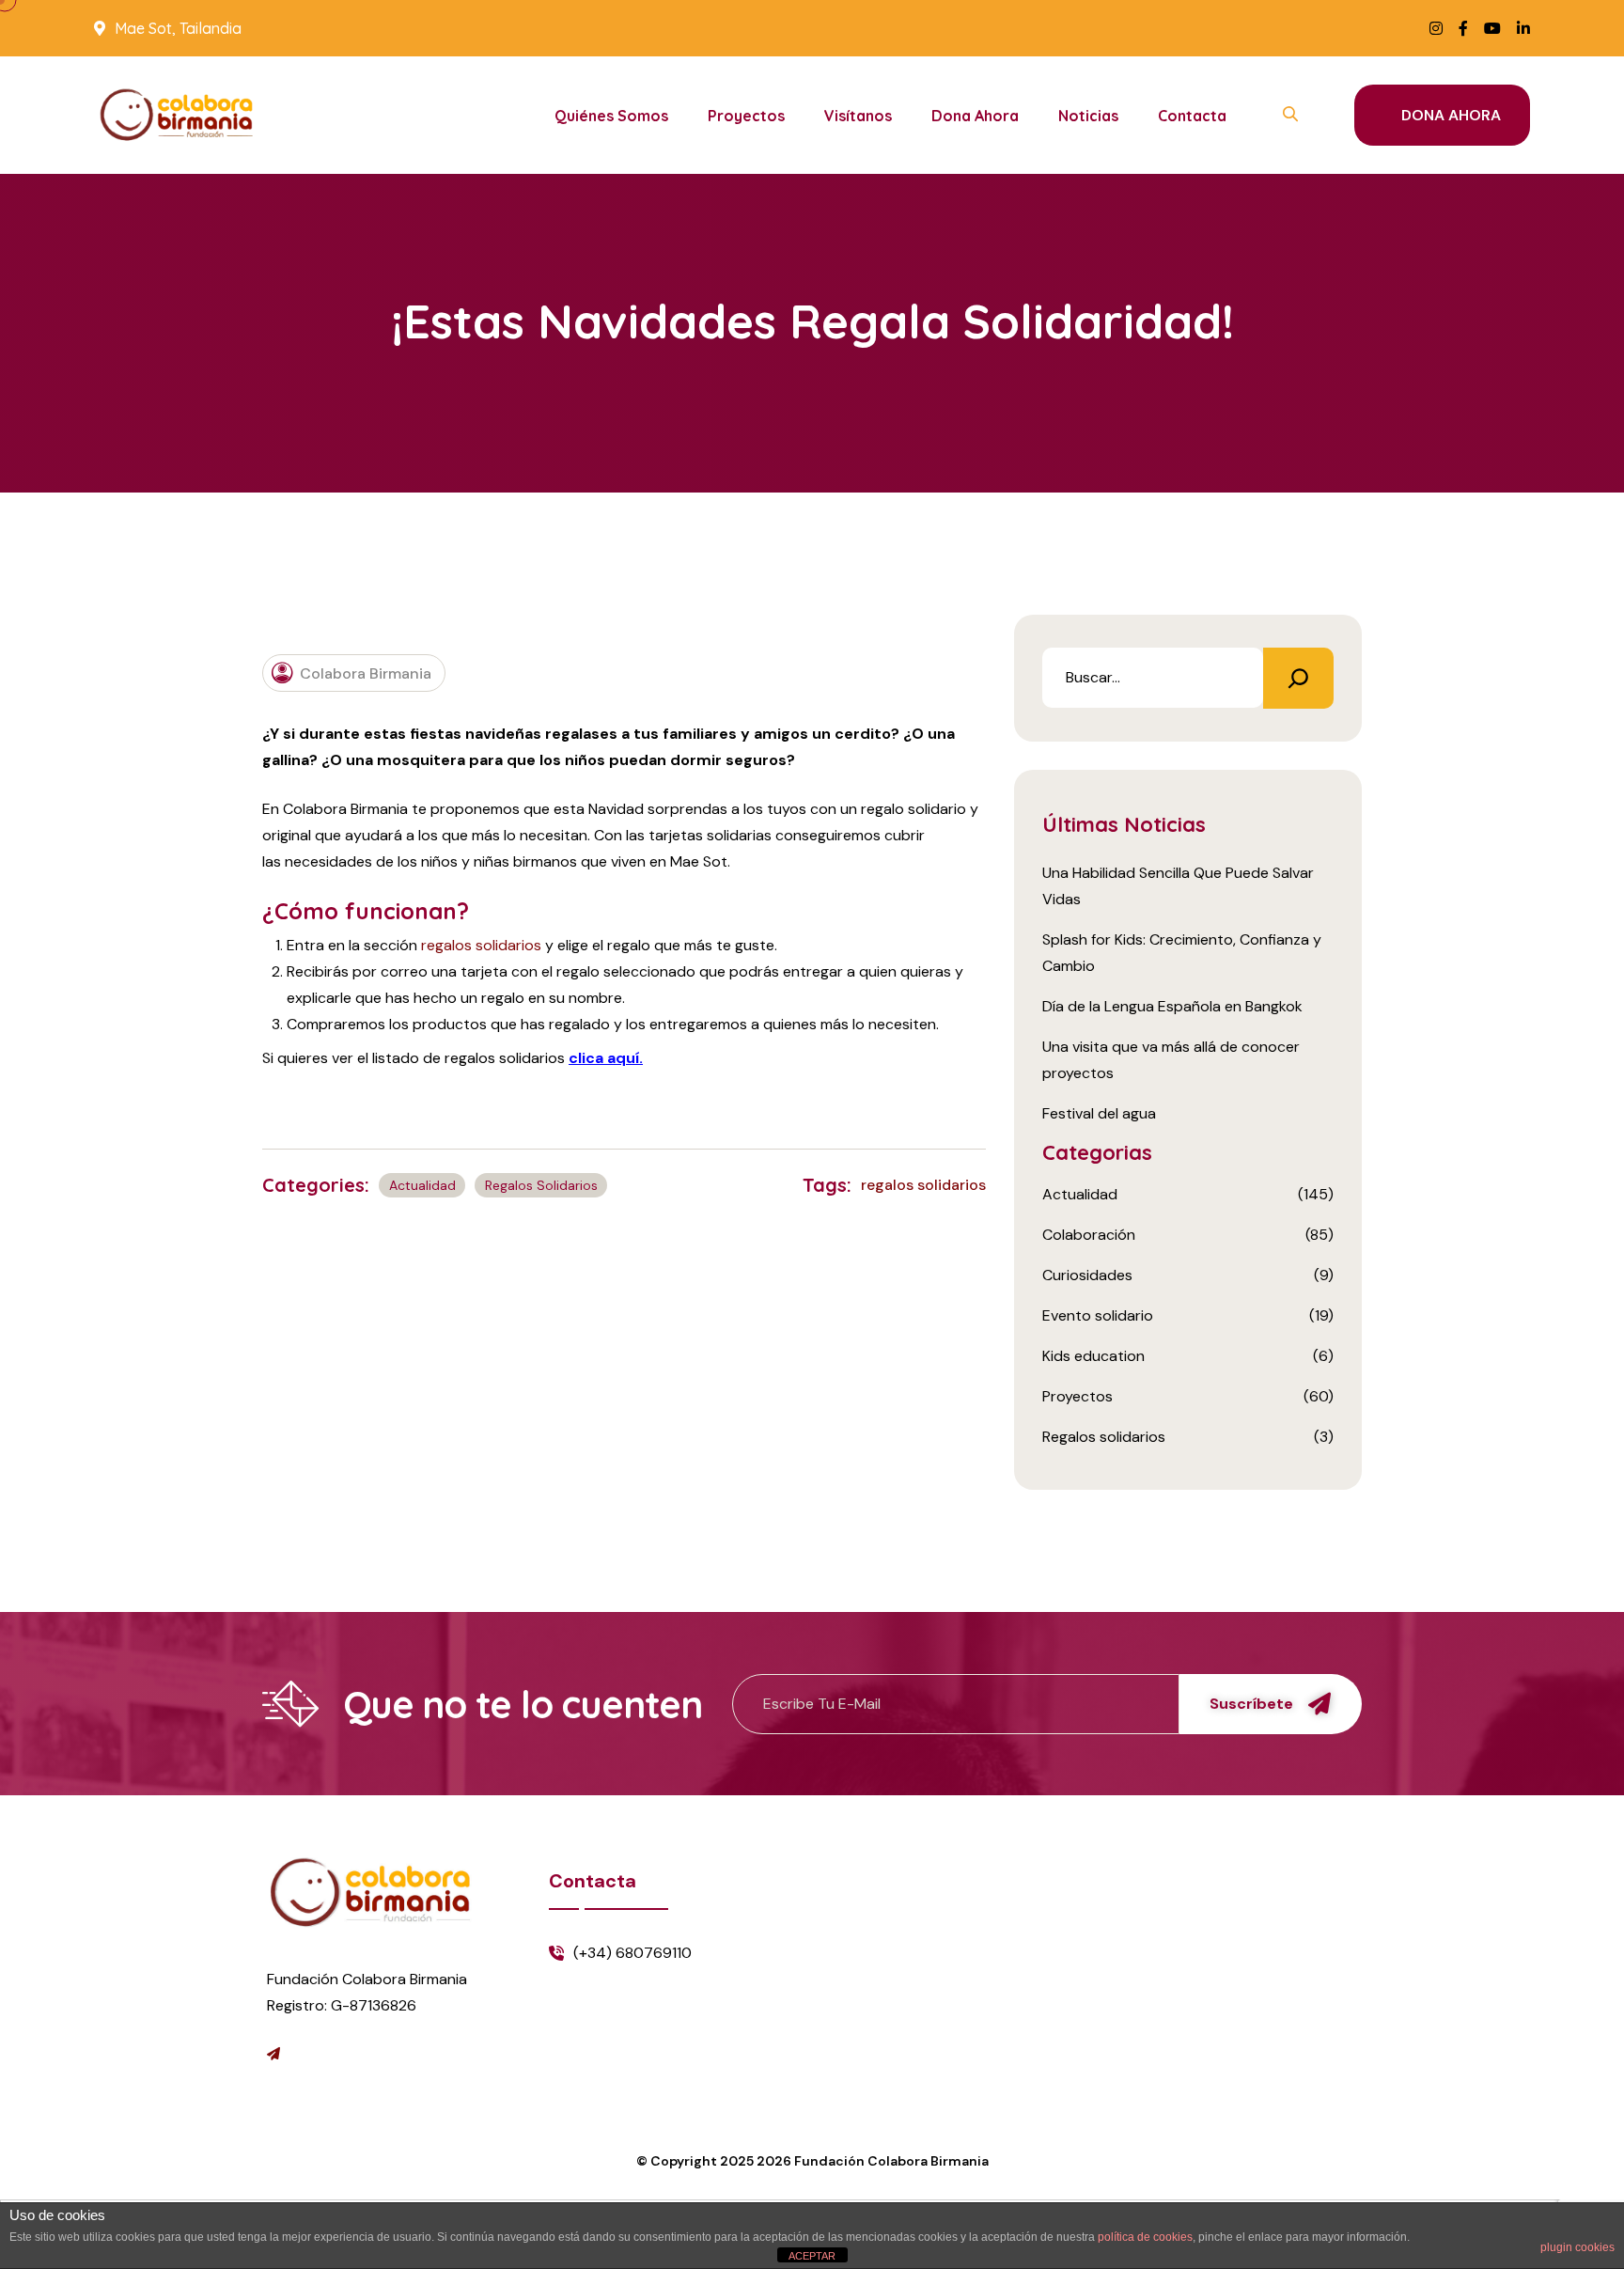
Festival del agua (1099, 1113)
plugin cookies (1577, 2247)
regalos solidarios (481, 945)
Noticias (1088, 116)
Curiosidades (1087, 1275)
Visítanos (858, 116)
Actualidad (422, 1185)
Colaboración (1089, 1235)
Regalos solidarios (541, 1185)
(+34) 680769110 (632, 1953)
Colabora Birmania (366, 673)
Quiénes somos (611, 116)
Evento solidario (1098, 1315)
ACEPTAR (812, 2256)
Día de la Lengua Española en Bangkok (1172, 1006)
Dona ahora (975, 116)
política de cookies (1145, 2237)
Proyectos (746, 116)
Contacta (1192, 116)
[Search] (1298, 678)
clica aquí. (606, 1058)
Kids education (1093, 1356)
